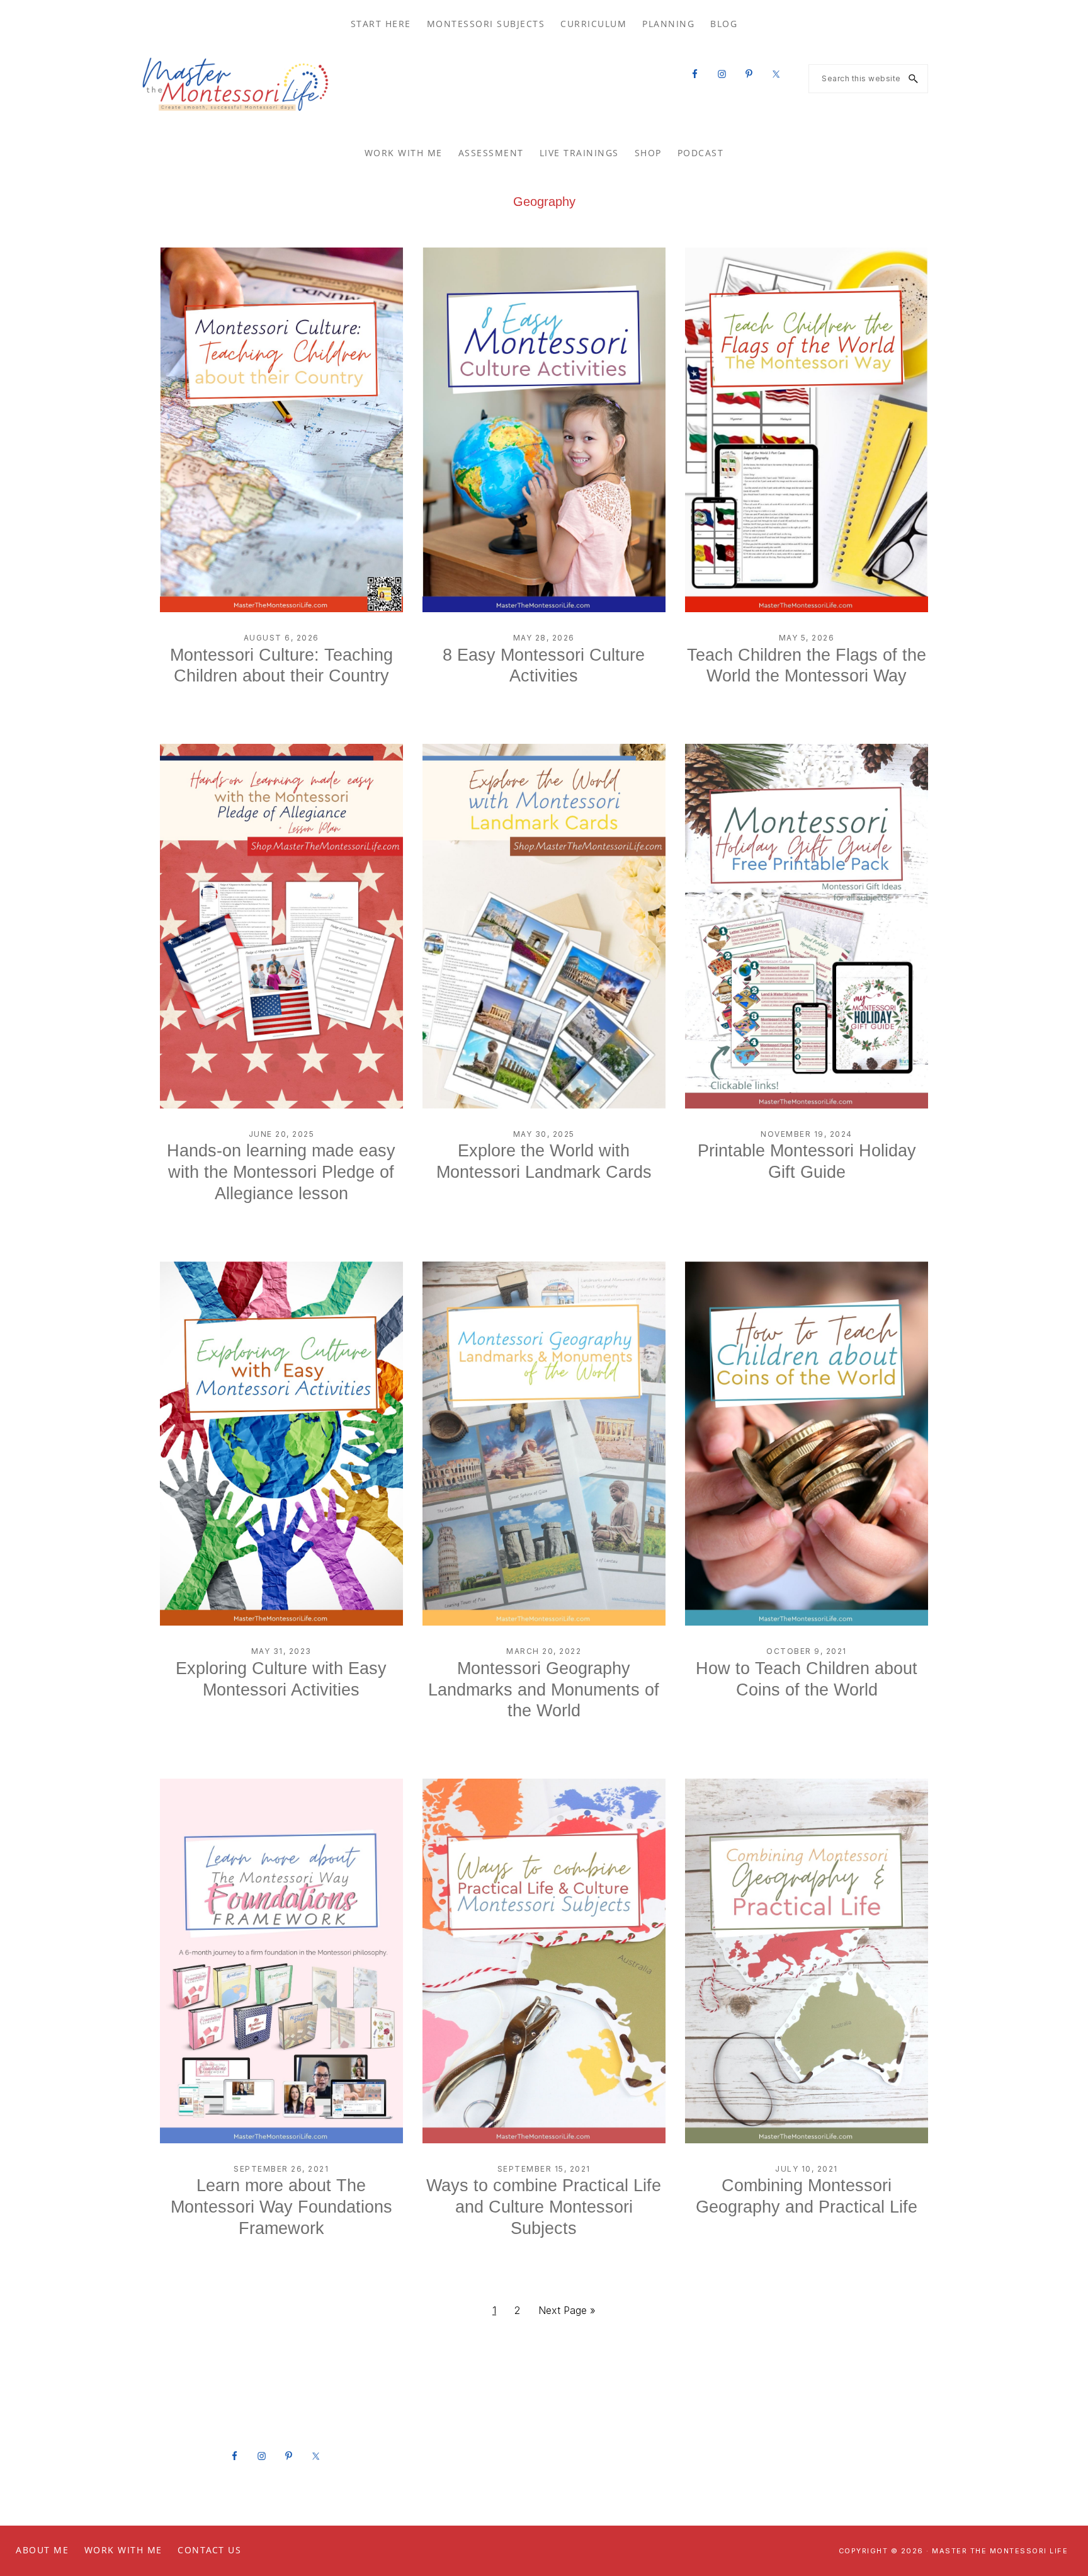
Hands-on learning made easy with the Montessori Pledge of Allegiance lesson (281, 1172)
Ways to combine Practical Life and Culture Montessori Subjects (544, 2207)
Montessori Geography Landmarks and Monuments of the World (544, 1690)
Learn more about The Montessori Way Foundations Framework (281, 2207)
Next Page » (567, 2314)
